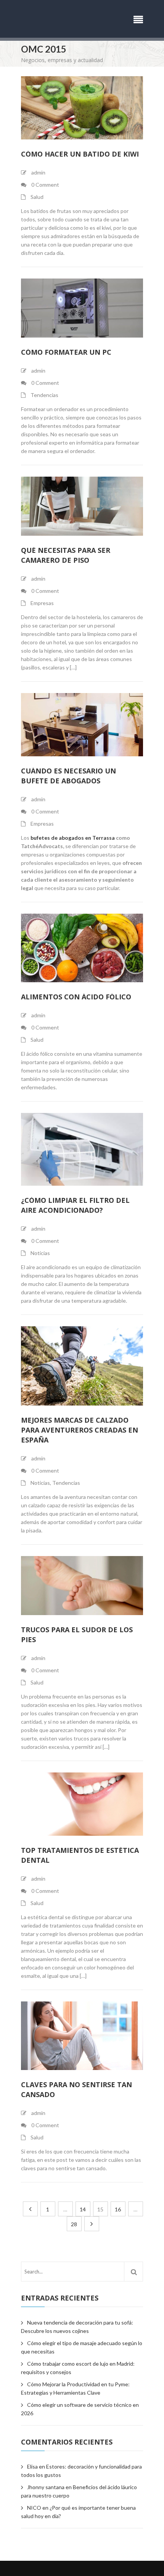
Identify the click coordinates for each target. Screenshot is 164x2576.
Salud (37, 197)
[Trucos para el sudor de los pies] (82, 1586)
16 (118, 2209)
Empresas (42, 603)
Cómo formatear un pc (66, 352)
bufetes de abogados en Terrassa (73, 838)
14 (83, 2209)
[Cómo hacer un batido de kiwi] (82, 108)
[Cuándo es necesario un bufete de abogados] (82, 725)
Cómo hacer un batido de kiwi (80, 154)
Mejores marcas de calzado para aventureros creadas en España (80, 1430)
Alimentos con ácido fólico (76, 997)
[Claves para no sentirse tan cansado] (82, 2036)
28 (74, 2224)
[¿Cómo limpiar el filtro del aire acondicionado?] (82, 1150)
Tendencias (44, 395)
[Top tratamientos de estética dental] (82, 1804)
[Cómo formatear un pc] (82, 308)
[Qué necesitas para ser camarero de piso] (82, 506)
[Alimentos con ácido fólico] (82, 948)
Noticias (40, 1253)
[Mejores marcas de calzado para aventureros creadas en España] (82, 1366)
